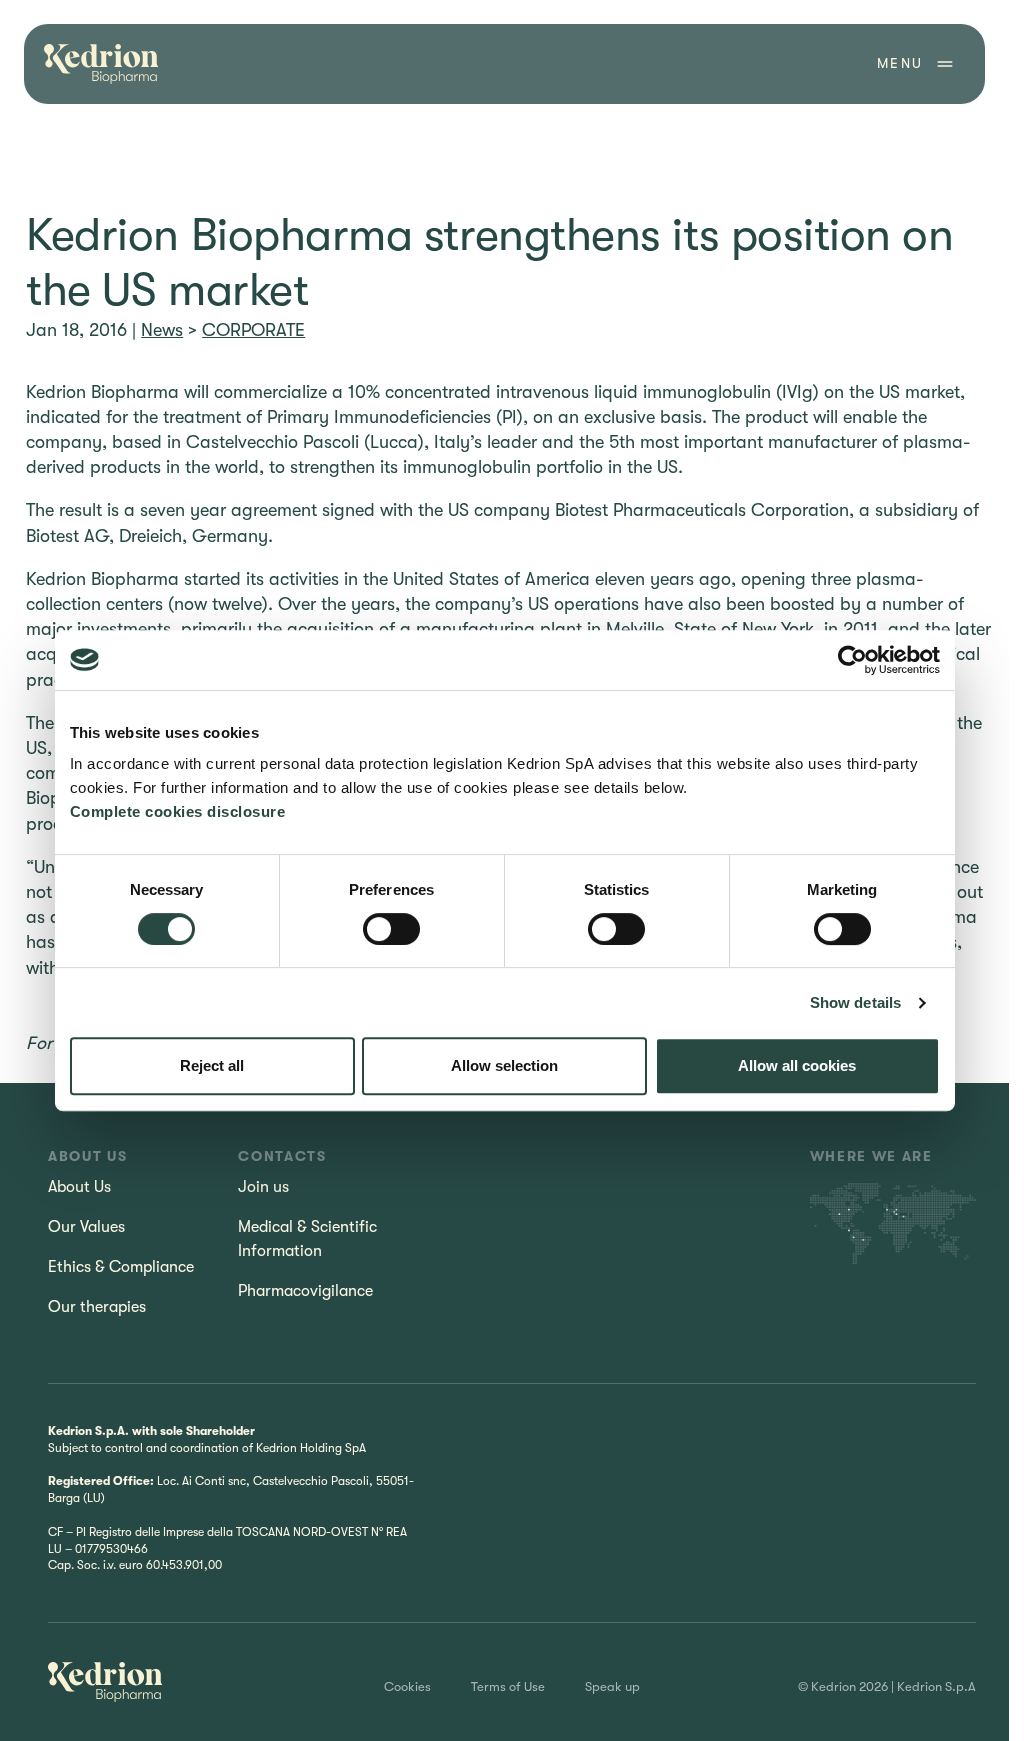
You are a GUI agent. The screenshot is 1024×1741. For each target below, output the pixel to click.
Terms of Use (508, 1686)
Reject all (212, 1065)
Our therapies (97, 1307)
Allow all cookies (797, 1065)
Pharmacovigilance (305, 1291)
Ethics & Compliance (121, 1267)
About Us (79, 1187)
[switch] (391, 929)
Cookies (407, 1686)
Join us (263, 1187)
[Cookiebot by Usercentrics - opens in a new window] (852, 660)
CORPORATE (253, 330)
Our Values (86, 1227)
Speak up (612, 1686)
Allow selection (504, 1065)
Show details (855, 1002)
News (162, 330)
